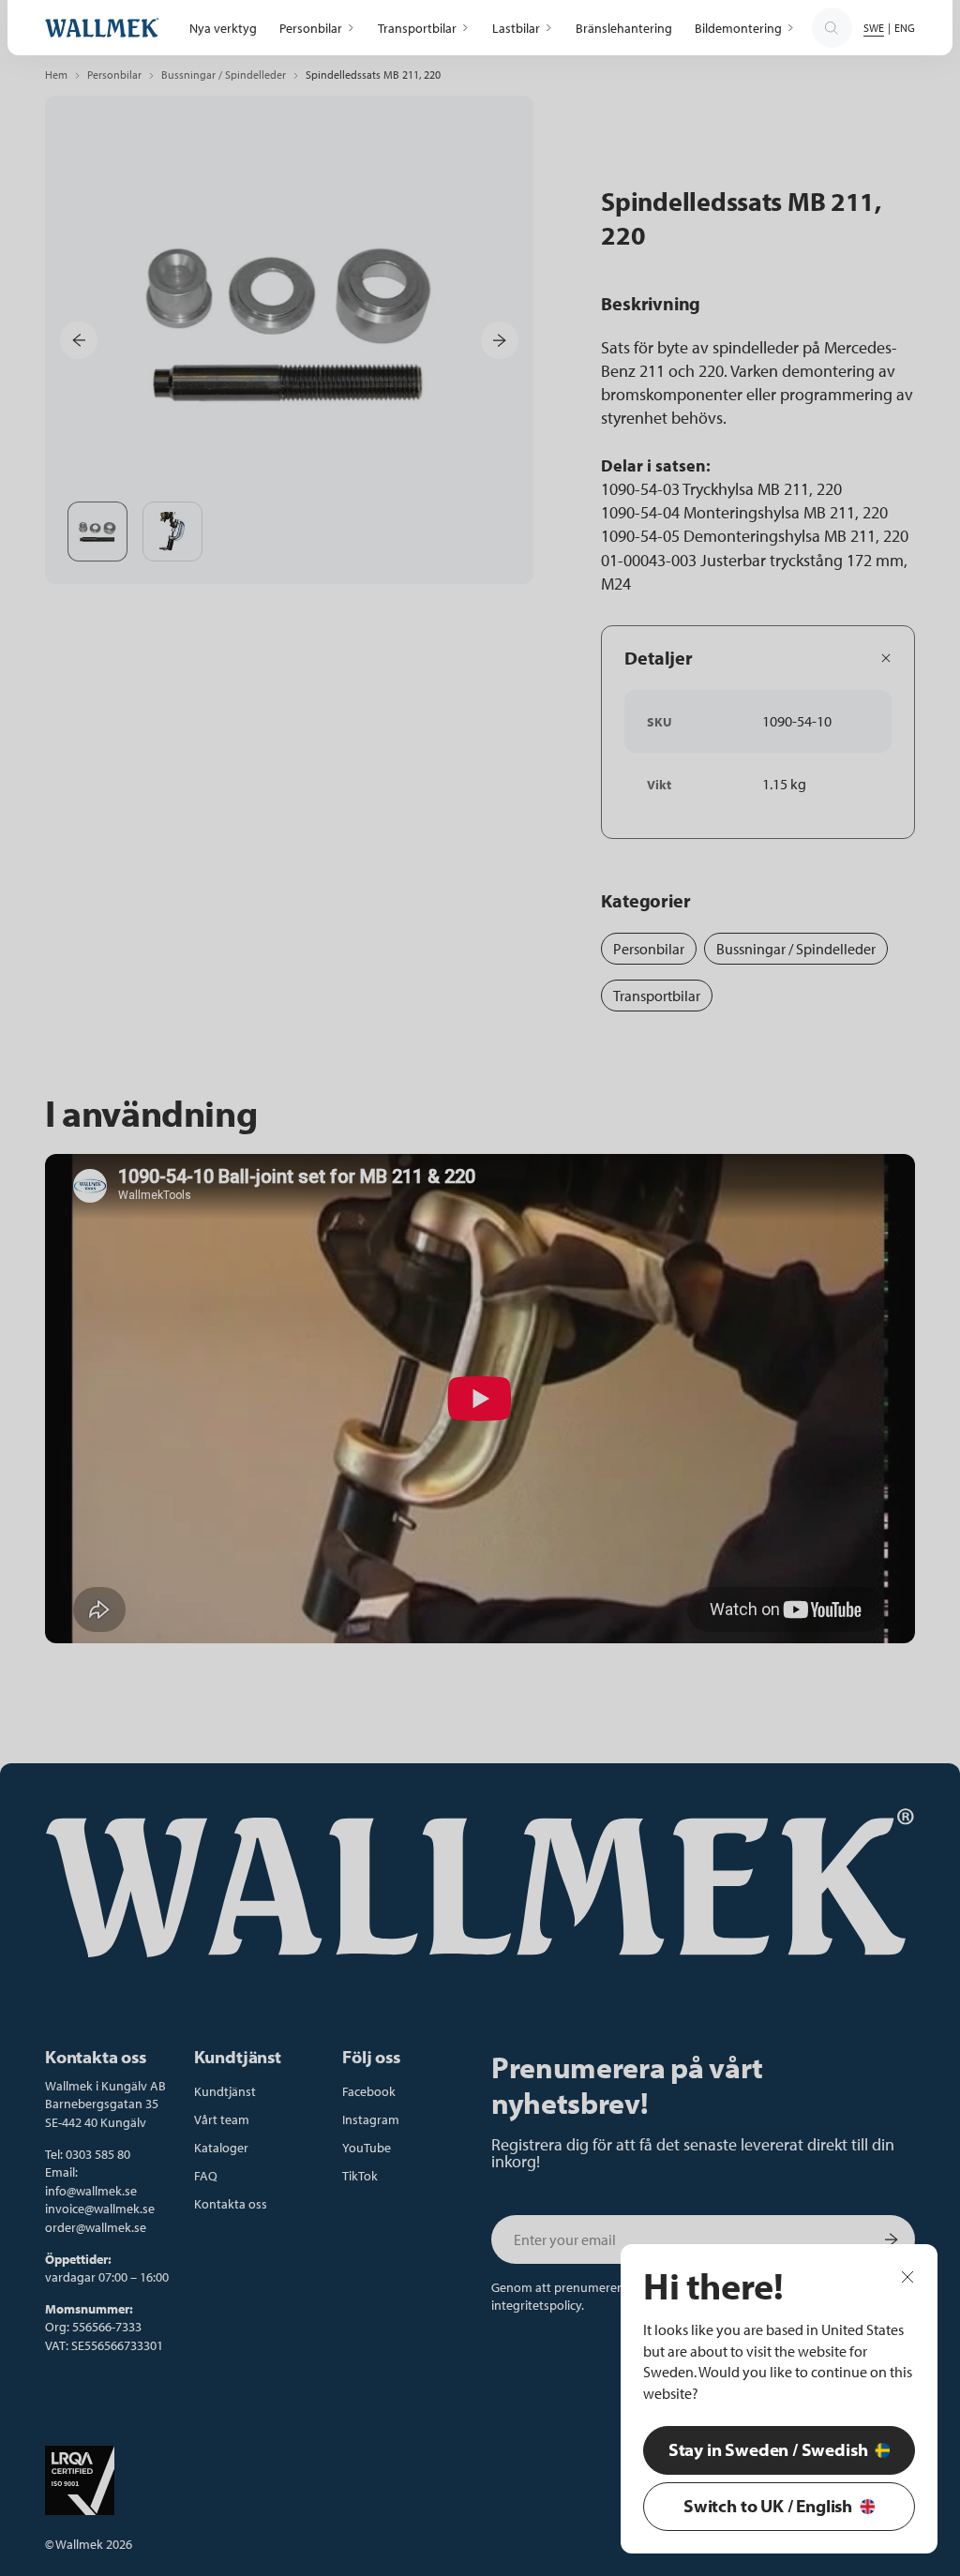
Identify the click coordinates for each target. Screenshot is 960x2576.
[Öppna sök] (832, 28)
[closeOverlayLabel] (907, 2275)
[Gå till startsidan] (102, 28)
